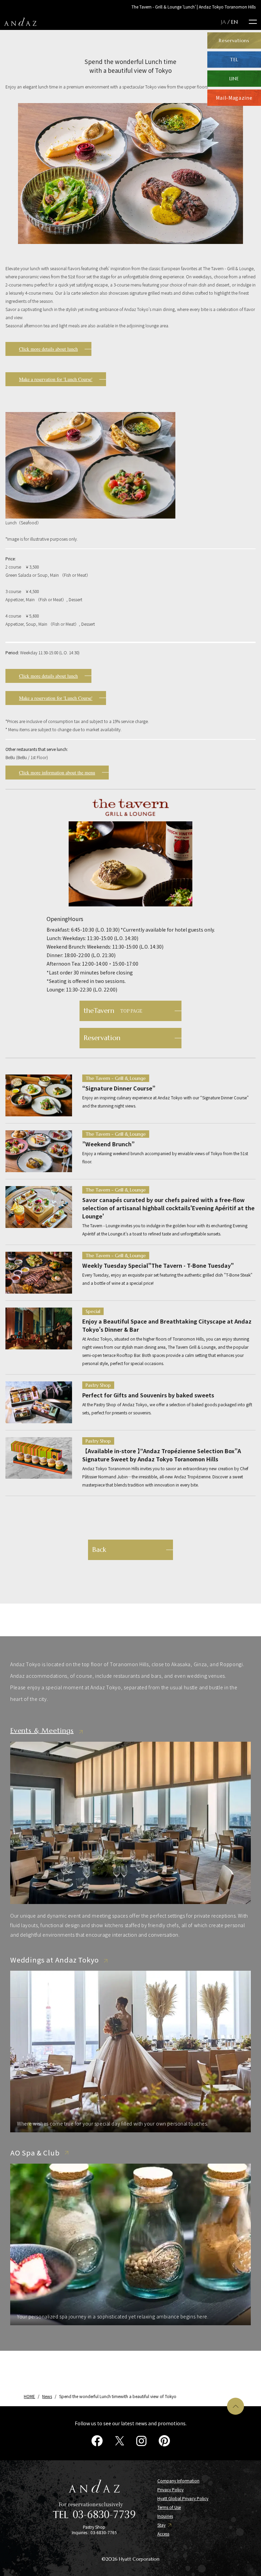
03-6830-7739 (104, 2514)
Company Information (178, 2481)
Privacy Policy (170, 2490)
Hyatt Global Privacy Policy (183, 2498)
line (234, 79)
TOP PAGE (113, 1011)
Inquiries (165, 2516)
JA (223, 22)
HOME (29, 2396)
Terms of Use (169, 2507)
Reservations (234, 40)
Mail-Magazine (234, 98)
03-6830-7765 (104, 2532)
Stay (161, 2525)
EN (234, 22)
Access (163, 2534)
